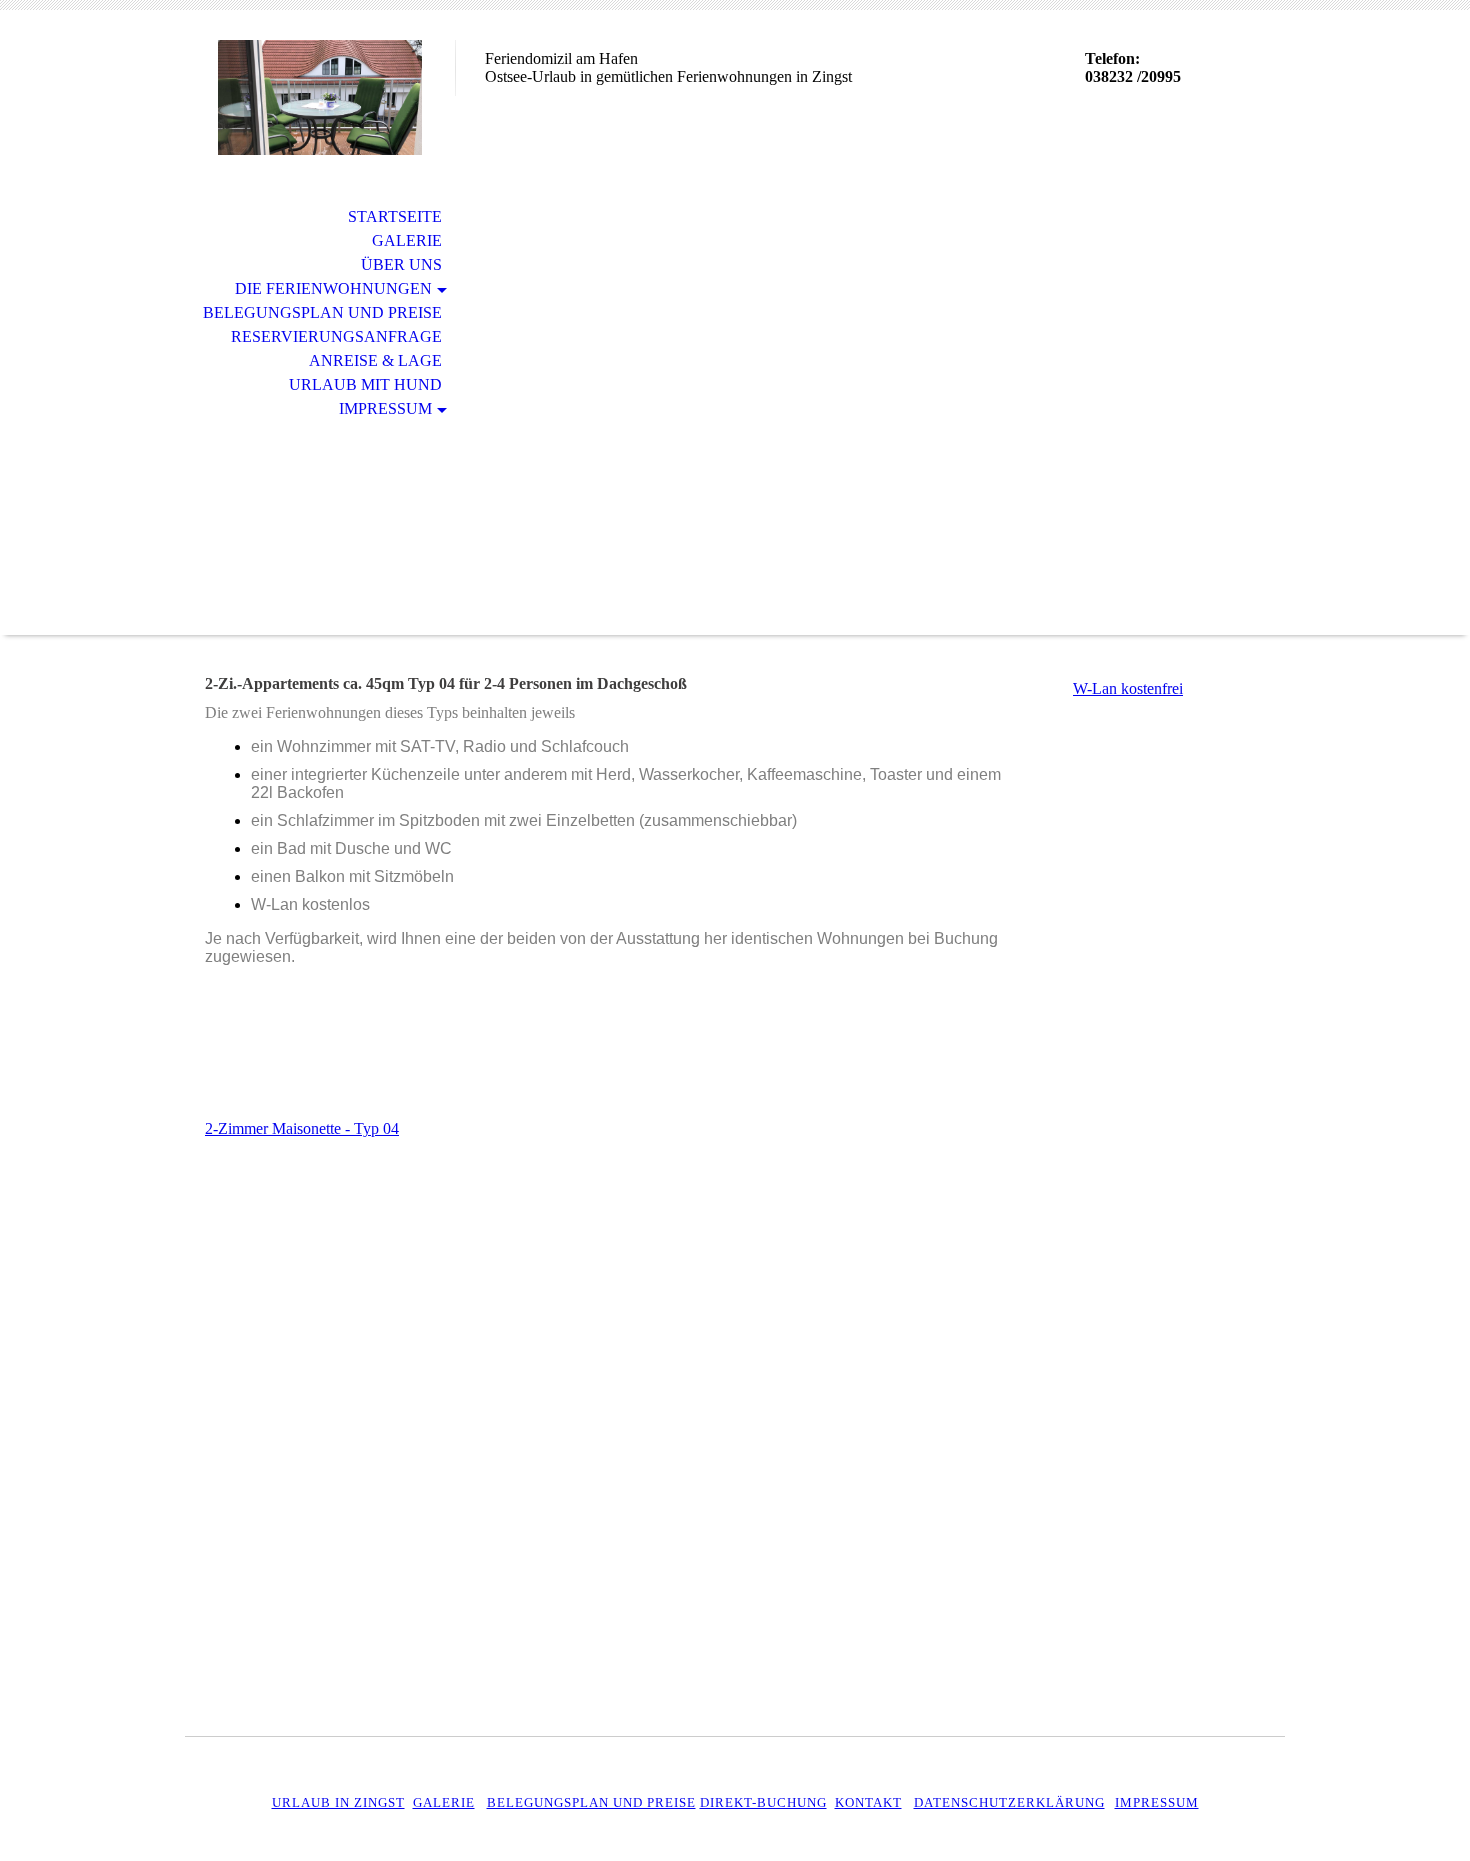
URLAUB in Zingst (338, 1802)
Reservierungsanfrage (336, 336)
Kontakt (868, 1802)
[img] (320, 97)
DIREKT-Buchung (763, 1802)
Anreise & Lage (375, 360)
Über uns (401, 264)
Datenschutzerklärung (1009, 1802)
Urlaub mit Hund (365, 384)
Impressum (385, 408)
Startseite (395, 216)
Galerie (407, 240)
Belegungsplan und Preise (322, 312)
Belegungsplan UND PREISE (591, 1802)
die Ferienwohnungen (333, 288)
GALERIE (444, 1802)
